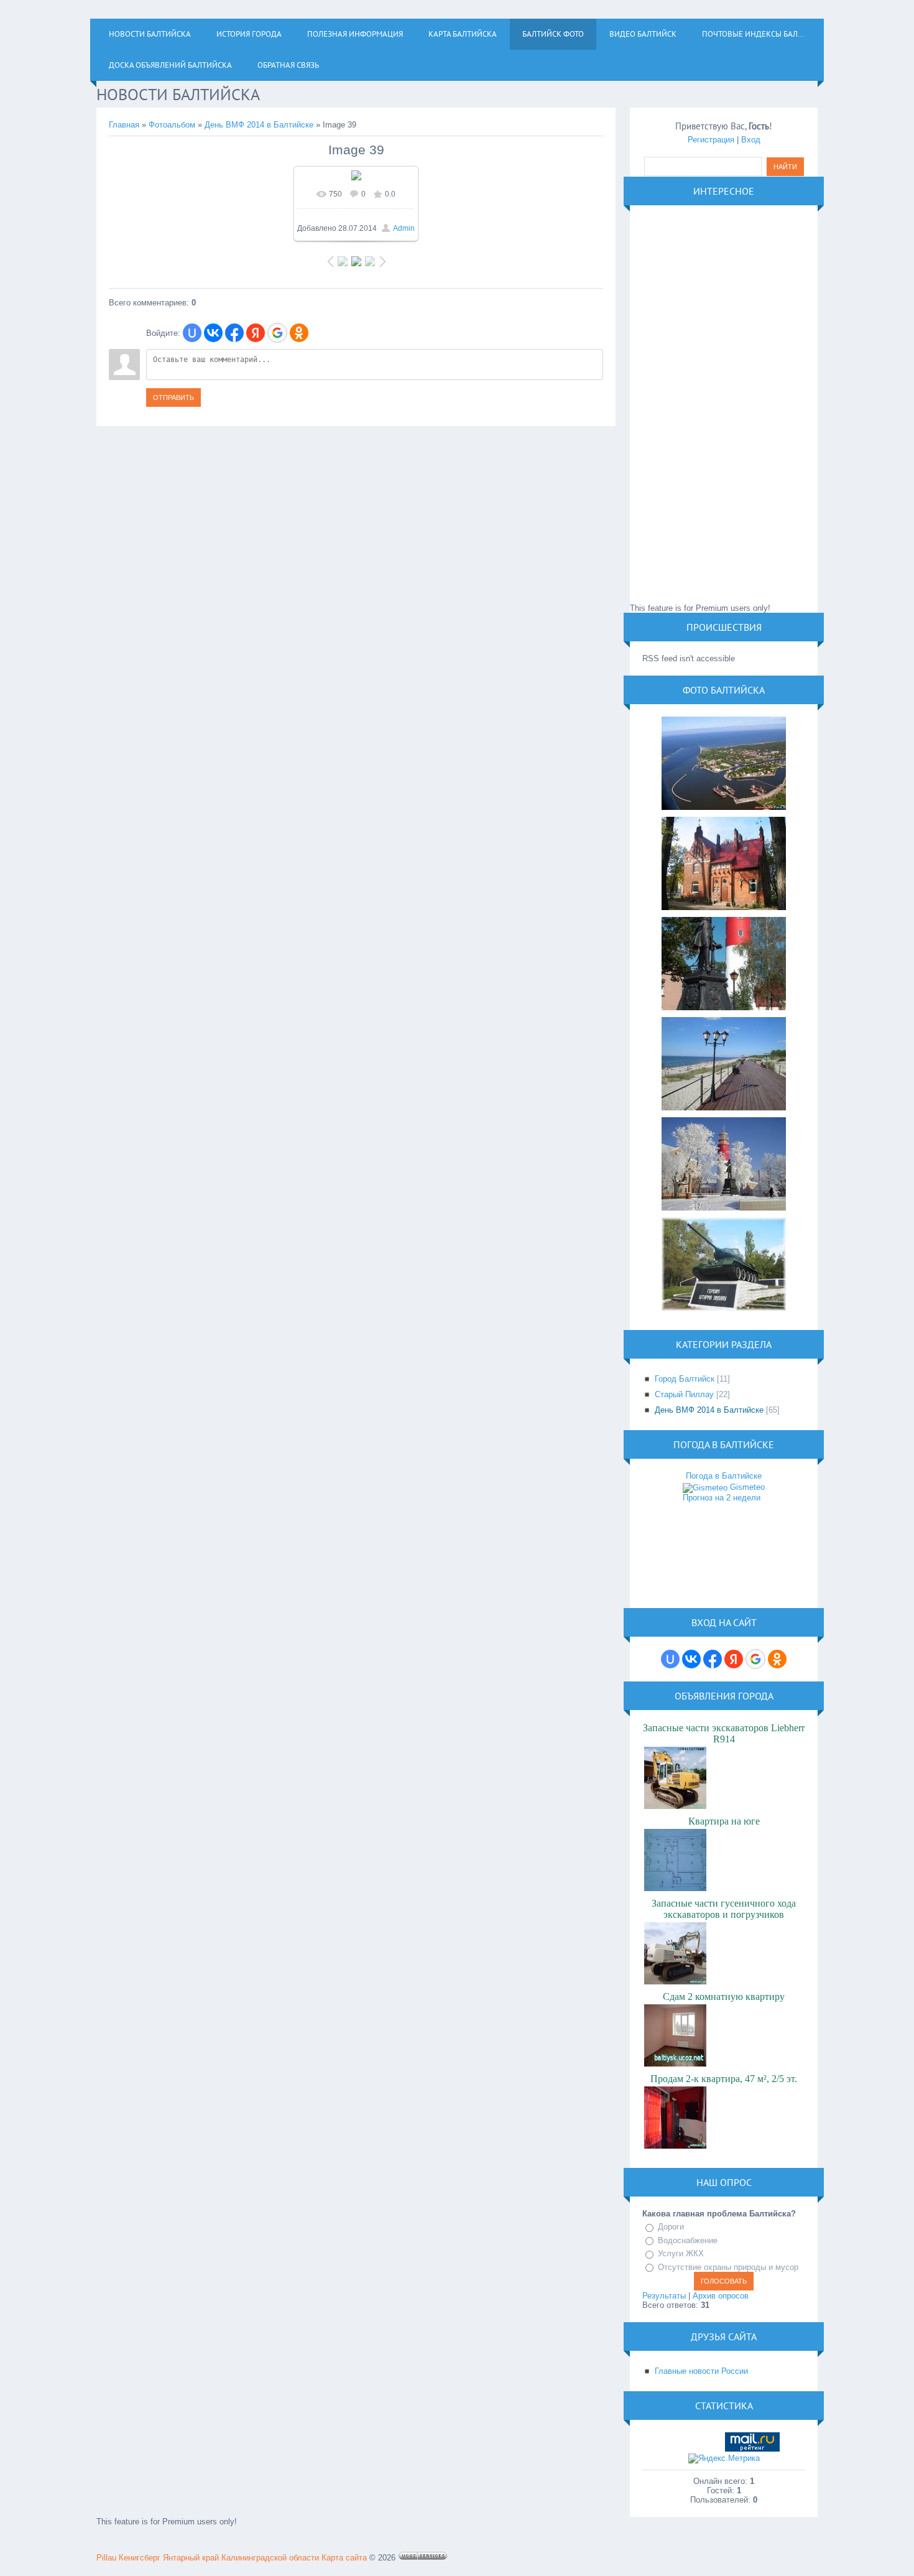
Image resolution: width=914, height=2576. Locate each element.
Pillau (106, 2558)
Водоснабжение (688, 2240)
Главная (124, 125)
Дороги (671, 2227)
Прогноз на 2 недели (722, 1498)
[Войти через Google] (277, 333)
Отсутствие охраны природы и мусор (728, 2267)
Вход (751, 140)
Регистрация (711, 140)
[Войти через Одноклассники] (299, 333)
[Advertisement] (724, 404)
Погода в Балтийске (724, 1476)
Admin (404, 228)
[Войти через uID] (192, 333)
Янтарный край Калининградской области (241, 2558)
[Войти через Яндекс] (256, 333)
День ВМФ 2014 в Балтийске (259, 125)
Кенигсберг (140, 2558)
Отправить (173, 398)
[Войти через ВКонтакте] (213, 333)
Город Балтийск (685, 1379)
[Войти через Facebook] (234, 333)
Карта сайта (344, 2558)
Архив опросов (721, 2296)
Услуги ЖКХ (681, 2253)
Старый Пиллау (684, 1394)
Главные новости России (701, 2371)
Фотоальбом (172, 125)
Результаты (664, 2296)
